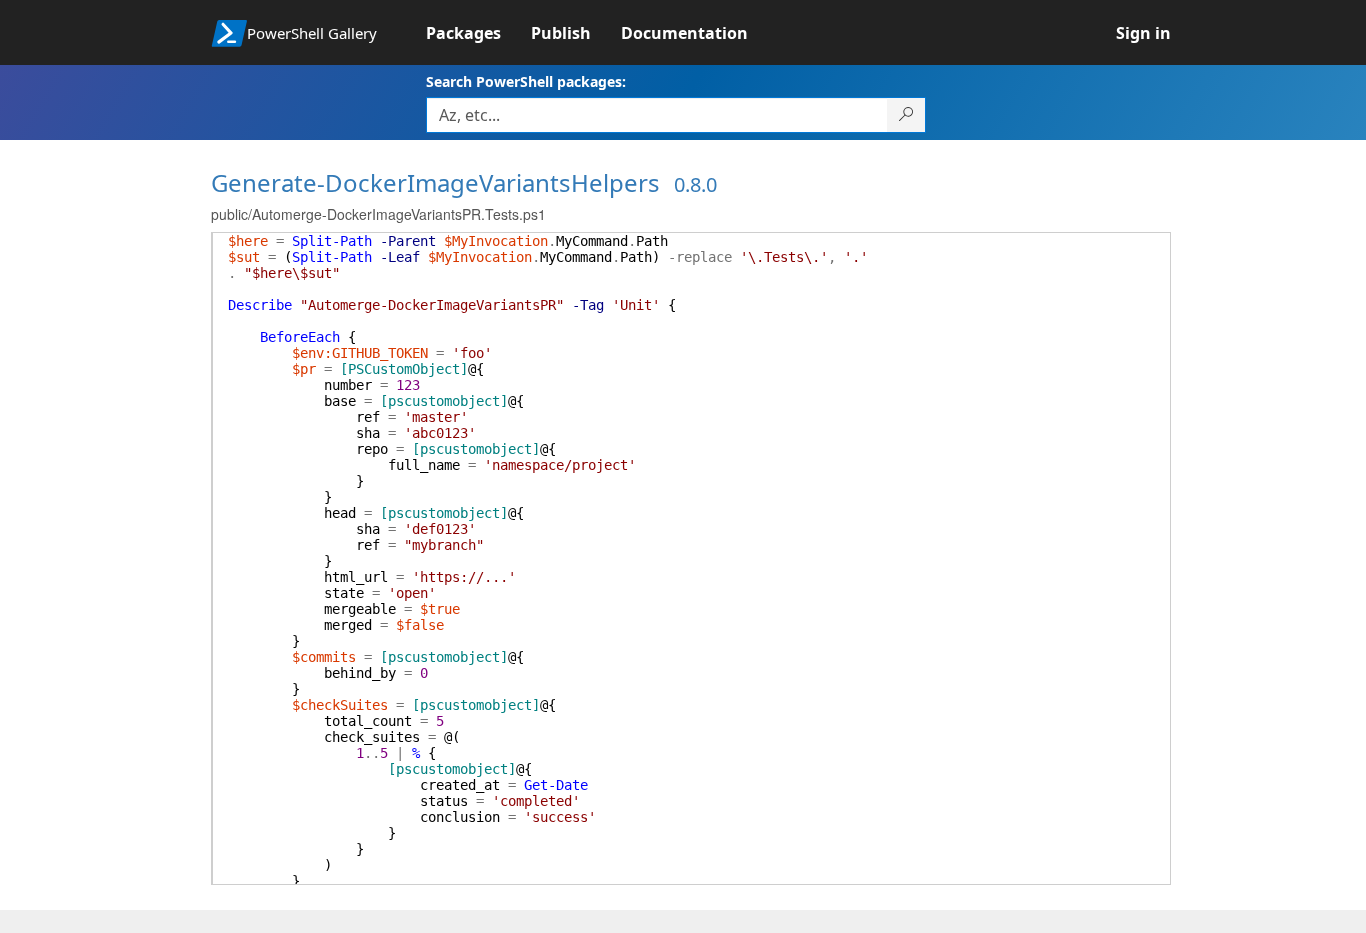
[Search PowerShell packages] (906, 115)
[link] (478, 33)
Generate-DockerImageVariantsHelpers (435, 182)
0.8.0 (695, 184)
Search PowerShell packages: (526, 81)
